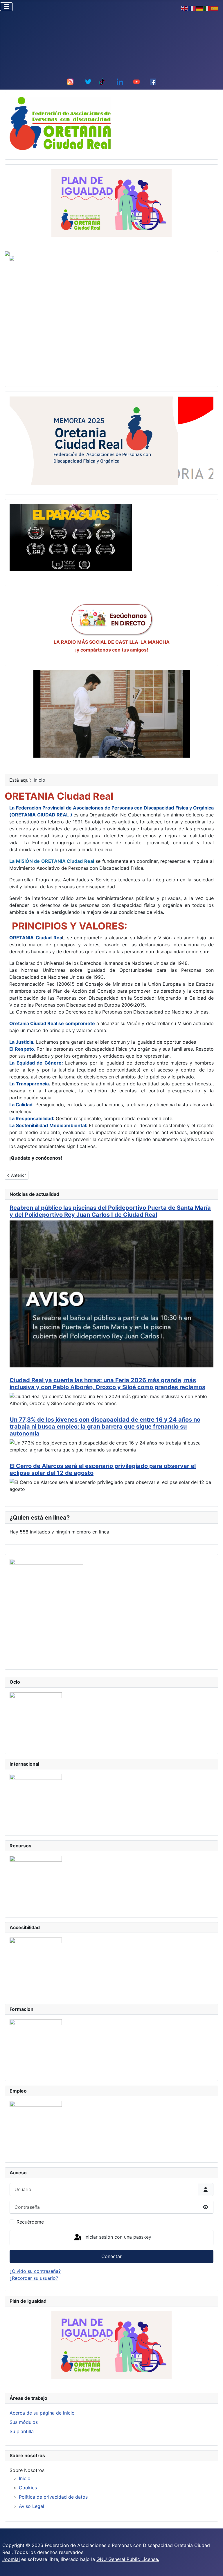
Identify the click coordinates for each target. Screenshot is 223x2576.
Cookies (28, 2488)
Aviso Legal (32, 2506)
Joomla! (11, 2559)
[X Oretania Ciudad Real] (88, 81)
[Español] (215, 8)
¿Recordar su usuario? (34, 2278)
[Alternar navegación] (6, 7)
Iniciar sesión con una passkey (117, 2237)
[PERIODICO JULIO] (46, 1609)
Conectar (111, 2256)
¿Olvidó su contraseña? (35, 2271)
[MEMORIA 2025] (94, 440)
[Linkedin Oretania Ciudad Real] (120, 81)
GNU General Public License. (128, 2559)
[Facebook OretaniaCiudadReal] (153, 81)
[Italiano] (207, 8)
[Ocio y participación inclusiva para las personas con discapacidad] (36, 1718)
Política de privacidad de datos (53, 2497)
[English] (185, 8)
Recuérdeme (30, 2222)
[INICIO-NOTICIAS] (60, 123)
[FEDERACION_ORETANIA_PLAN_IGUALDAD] (111, 203)
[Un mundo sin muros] (111, 714)
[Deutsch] (200, 8)
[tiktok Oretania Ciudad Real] (102, 81)
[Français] (192, 8)
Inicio (25, 2478)
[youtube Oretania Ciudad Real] (136, 81)
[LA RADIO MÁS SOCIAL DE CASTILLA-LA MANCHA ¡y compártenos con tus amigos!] (111, 619)
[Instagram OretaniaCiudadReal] (70, 81)
